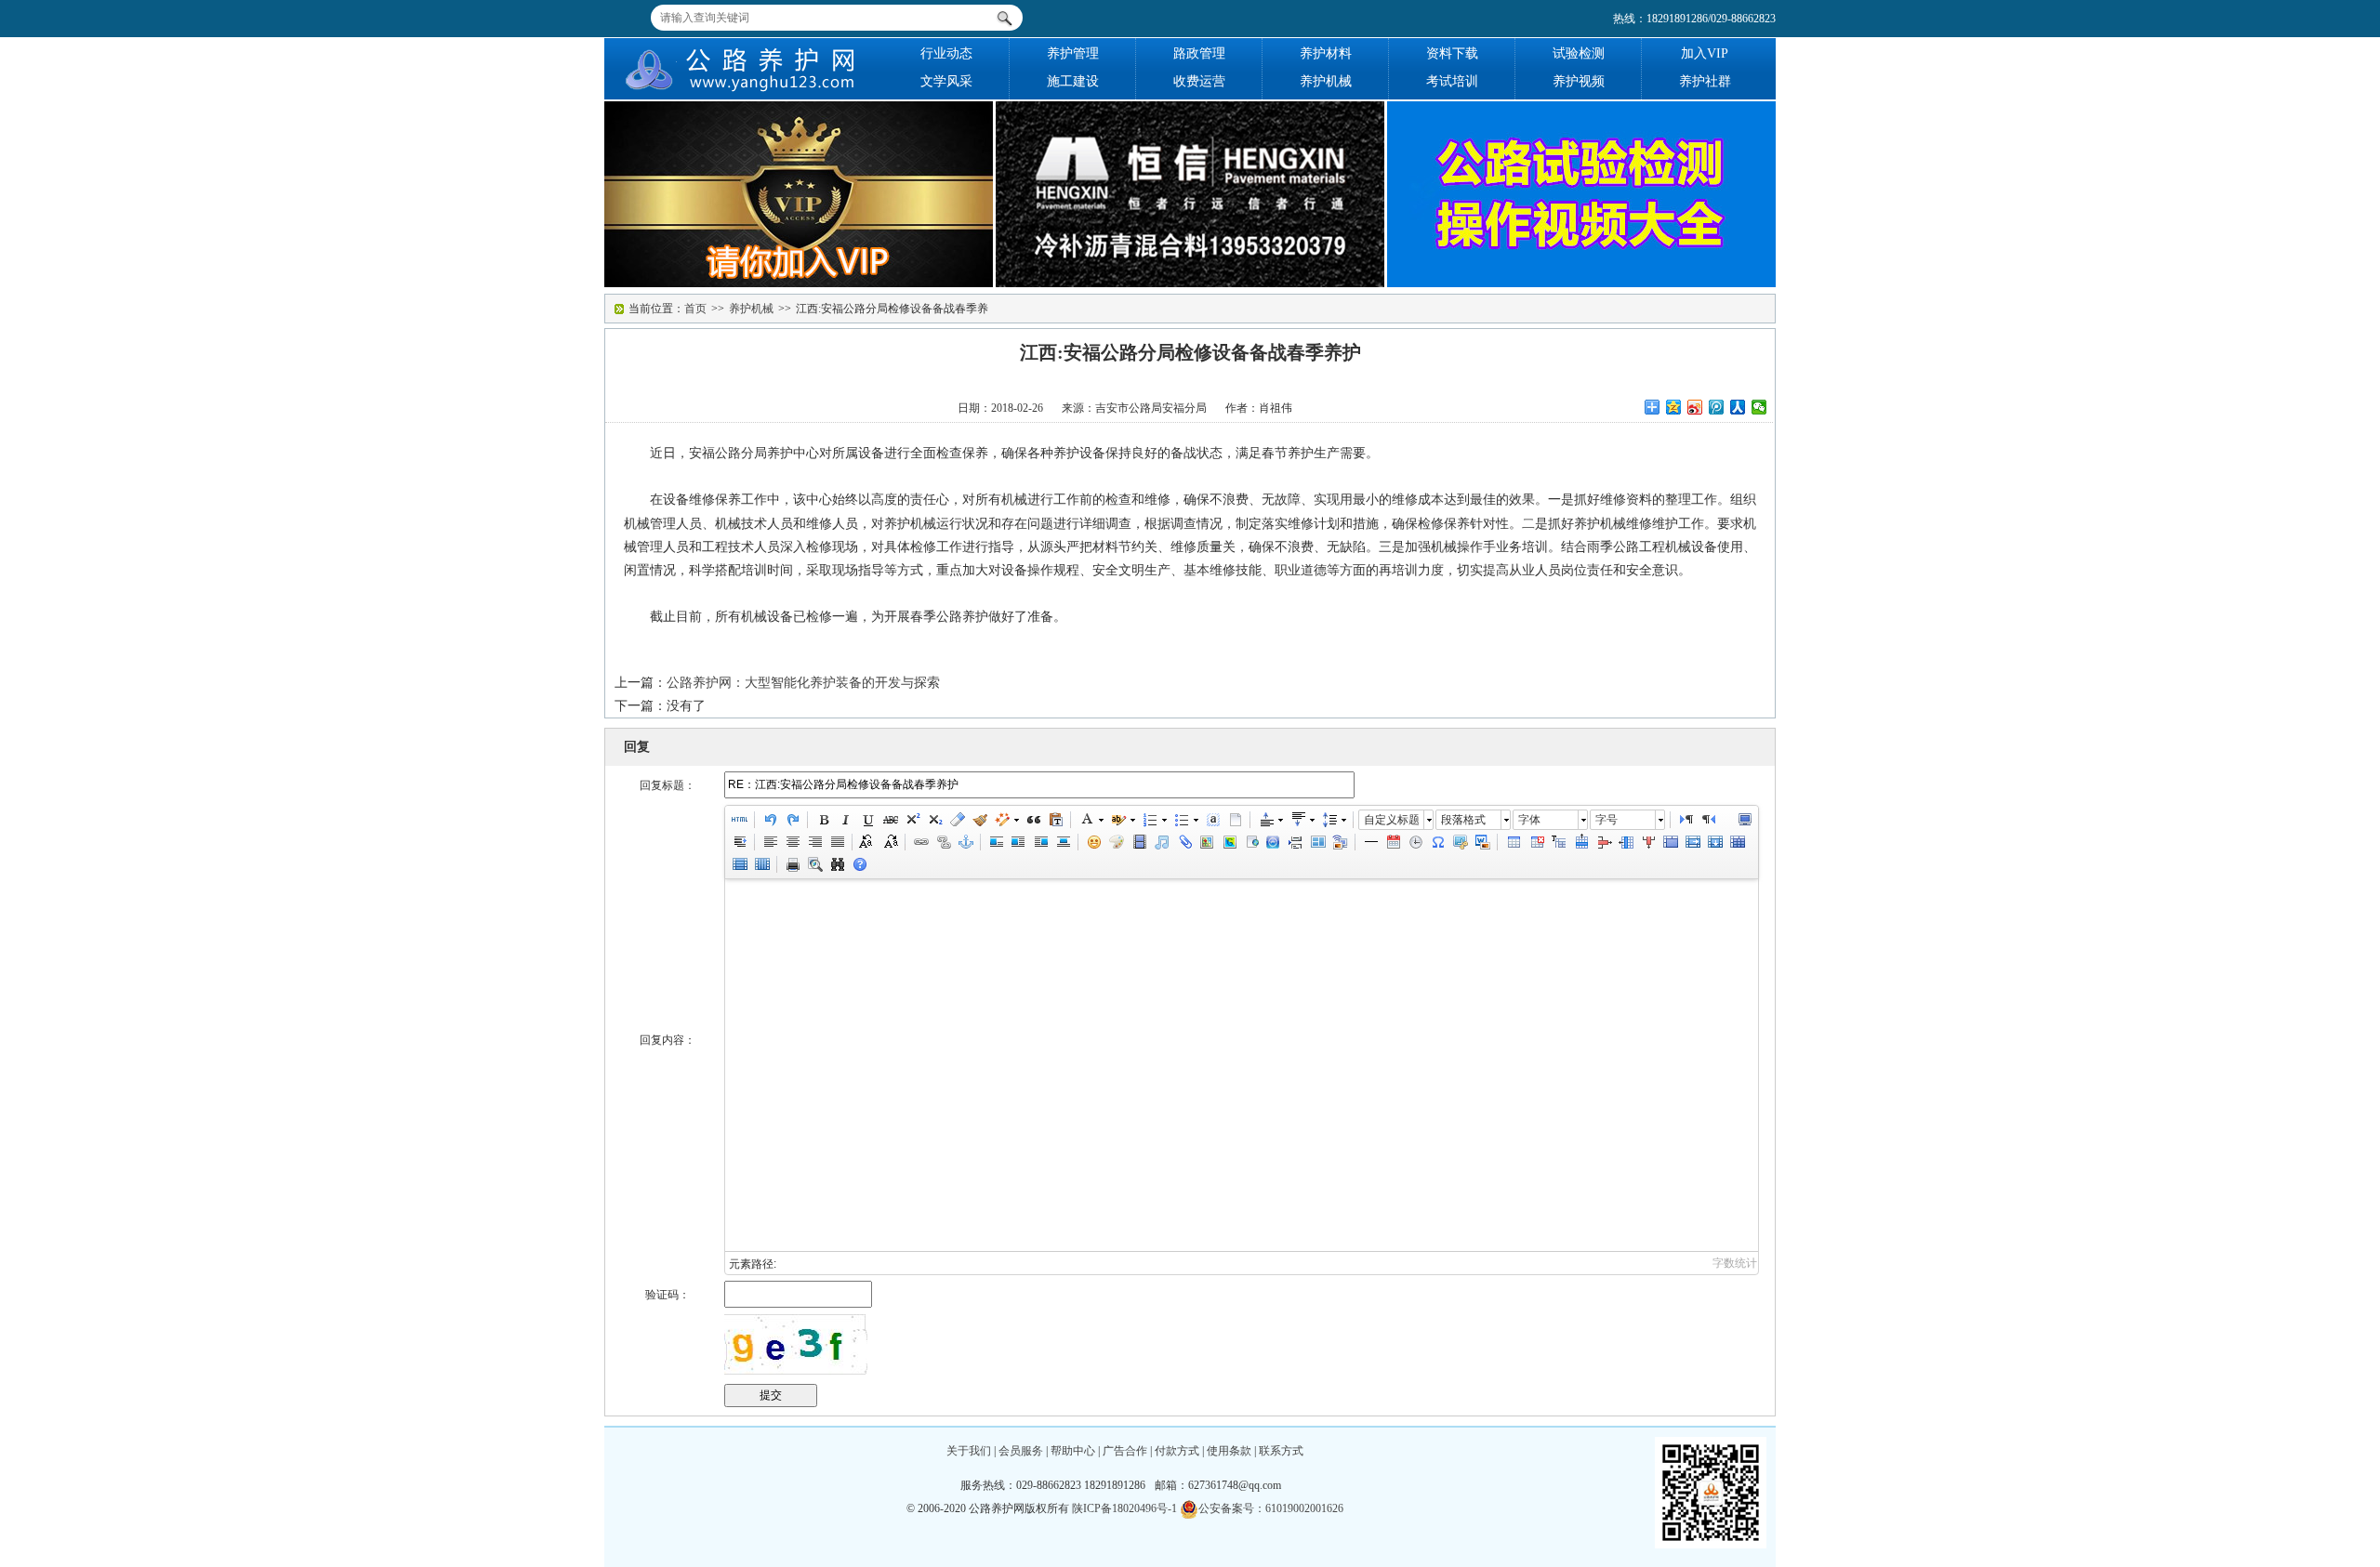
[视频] (1139, 842)
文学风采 (946, 81)
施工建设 (1073, 81)
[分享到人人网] (1738, 407)
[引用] (1033, 820)
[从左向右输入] (1686, 820)
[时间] (1415, 842)
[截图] (1460, 842)
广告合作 (1125, 1451)
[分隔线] (1370, 842)
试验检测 (1579, 53)
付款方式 (1177, 1451)
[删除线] (890, 820)
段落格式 (1463, 820)
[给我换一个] (796, 1344)
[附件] (1183, 842)
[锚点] (965, 842)
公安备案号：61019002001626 (1271, 1508)
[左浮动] (1018, 842)
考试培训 (1452, 81)
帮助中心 (1073, 1451)
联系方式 (1281, 1451)
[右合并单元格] (1692, 842)
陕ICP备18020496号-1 (1124, 1508)
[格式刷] (979, 820)
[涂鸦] (1117, 842)
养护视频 (1579, 81)
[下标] (934, 820)
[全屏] (1744, 820)
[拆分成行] (739, 864)
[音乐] (1161, 842)
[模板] (1317, 842)
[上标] (912, 820)
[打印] (792, 864)
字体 (1529, 820)
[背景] (1340, 842)
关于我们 (969, 1451)
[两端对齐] (837, 842)
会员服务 (1021, 1451)
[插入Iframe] (1250, 842)
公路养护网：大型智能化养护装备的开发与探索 (803, 683)
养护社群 (1705, 81)
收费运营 (1199, 81)
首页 (695, 309)
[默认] (996, 842)
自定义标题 (1392, 820)
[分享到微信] (1759, 407)
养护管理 (1073, 53)
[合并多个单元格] (1670, 842)
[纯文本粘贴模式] (1055, 820)
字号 (1606, 820)
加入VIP (1705, 53)
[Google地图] (1228, 842)
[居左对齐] (770, 842)
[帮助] (859, 864)
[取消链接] (943, 842)
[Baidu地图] (1206, 842)
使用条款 (1229, 1451)
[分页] (1295, 842)
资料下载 (1452, 53)
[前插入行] (1580, 842)
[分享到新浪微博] (1695, 407)
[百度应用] (1273, 842)
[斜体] (845, 820)
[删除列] (1647, 842)
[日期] (1393, 842)
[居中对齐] (792, 842)
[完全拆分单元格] (1737, 842)
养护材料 (1326, 53)
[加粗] (823, 820)
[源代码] (739, 820)
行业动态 (946, 53)
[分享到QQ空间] (1674, 407)
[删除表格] (1536, 842)
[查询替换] (837, 864)
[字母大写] (867, 842)
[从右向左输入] (1708, 820)
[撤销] (770, 820)
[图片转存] (1482, 842)
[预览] (814, 864)
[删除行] (1603, 842)
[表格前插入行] (1558, 842)
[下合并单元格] (1714, 842)
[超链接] (920, 842)
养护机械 (1326, 81)
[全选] (1212, 820)
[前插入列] (1625, 842)
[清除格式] (957, 820)
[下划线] (867, 820)
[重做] (792, 820)
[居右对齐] (814, 842)
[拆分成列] (761, 864)
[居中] (1063, 842)
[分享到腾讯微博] (1717, 407)
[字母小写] (890, 842)
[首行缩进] (739, 842)
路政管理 (1199, 53)
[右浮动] (1040, 842)
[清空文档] (1235, 820)
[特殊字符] (1437, 842)
